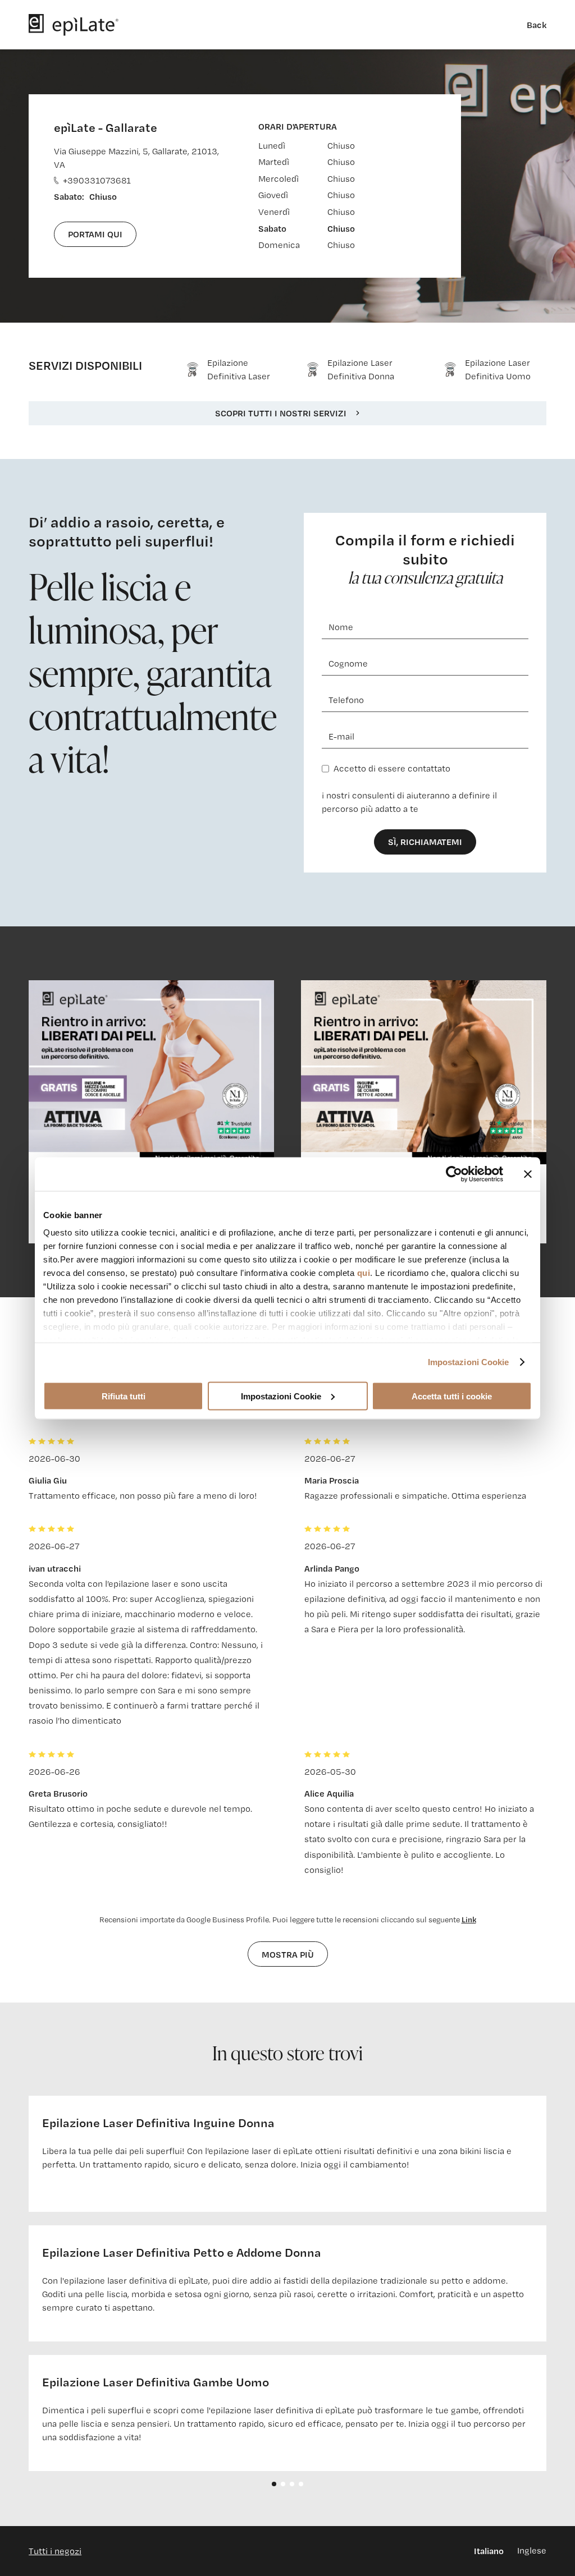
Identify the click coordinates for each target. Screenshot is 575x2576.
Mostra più (288, 1954)
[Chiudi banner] (528, 1174)
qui (364, 1273)
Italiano (489, 2551)
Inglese (532, 2550)
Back (537, 25)
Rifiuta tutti (124, 1396)
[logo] (74, 25)
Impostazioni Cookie (469, 1362)
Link (469, 1919)
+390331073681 (97, 180)
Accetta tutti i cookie (452, 1396)
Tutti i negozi (55, 2551)
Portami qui (95, 234)
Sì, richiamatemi (425, 842)
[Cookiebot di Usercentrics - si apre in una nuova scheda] (454, 1174)
